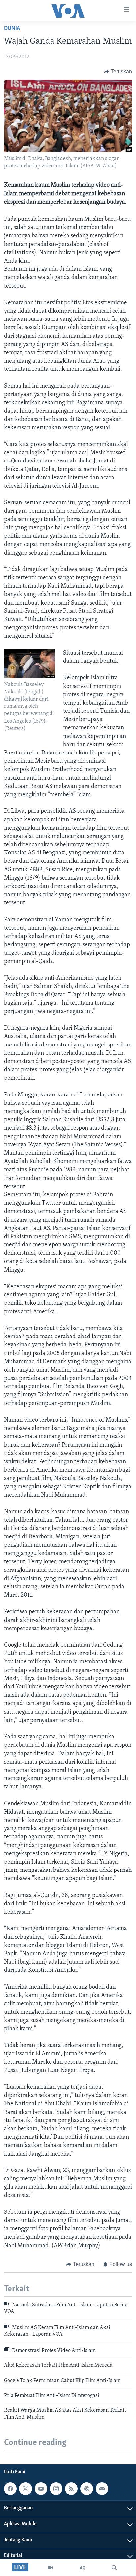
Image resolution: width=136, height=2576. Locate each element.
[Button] (118, 72)
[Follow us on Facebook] (10, 2489)
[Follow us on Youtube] (41, 2489)
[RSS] (71, 2489)
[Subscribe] (102, 2489)
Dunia (12, 29)
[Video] (51, 2568)
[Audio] (82, 2568)
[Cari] (114, 2568)
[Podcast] (86, 2489)
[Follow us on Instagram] (56, 2489)
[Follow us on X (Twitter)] (25, 2489)
